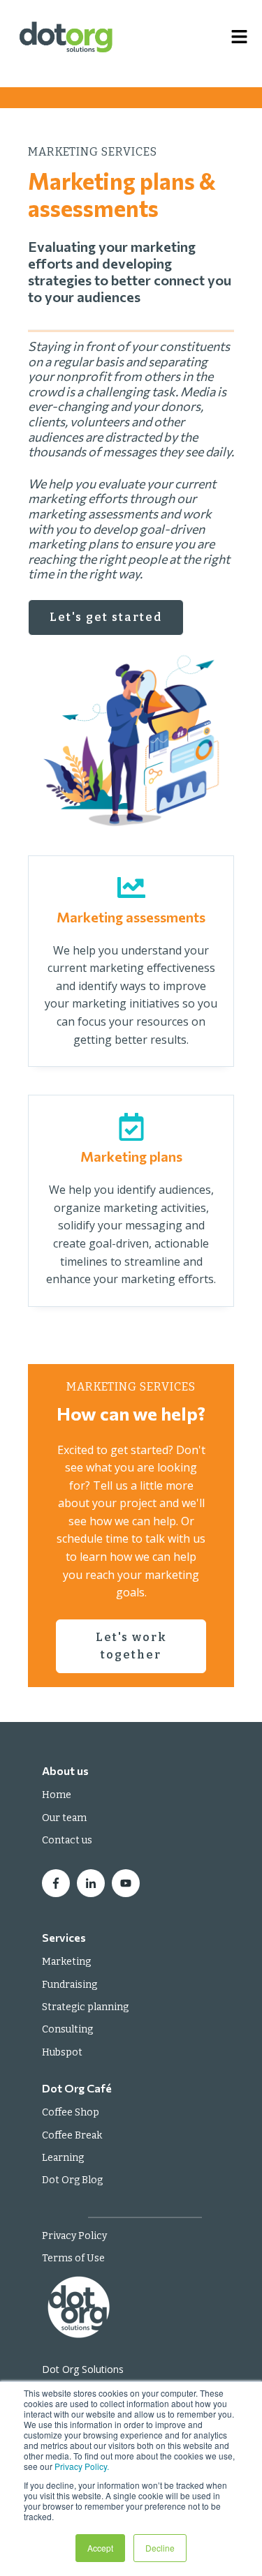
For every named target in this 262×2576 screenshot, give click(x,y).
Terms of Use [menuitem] (73, 2258)
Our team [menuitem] (64, 1818)
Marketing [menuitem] (66, 1962)
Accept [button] (100, 2548)
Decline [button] (160, 2548)
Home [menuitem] (57, 1795)
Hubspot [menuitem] (62, 2052)
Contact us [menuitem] (67, 1840)
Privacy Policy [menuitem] (74, 2236)
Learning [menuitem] (63, 2158)
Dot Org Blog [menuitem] (72, 2180)
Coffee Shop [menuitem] (71, 2112)
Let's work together (131, 1646)
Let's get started (106, 617)
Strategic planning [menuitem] (85, 2007)
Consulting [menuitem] (67, 2029)
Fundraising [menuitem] (70, 1985)
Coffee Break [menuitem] (72, 2135)
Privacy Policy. (82, 2466)
